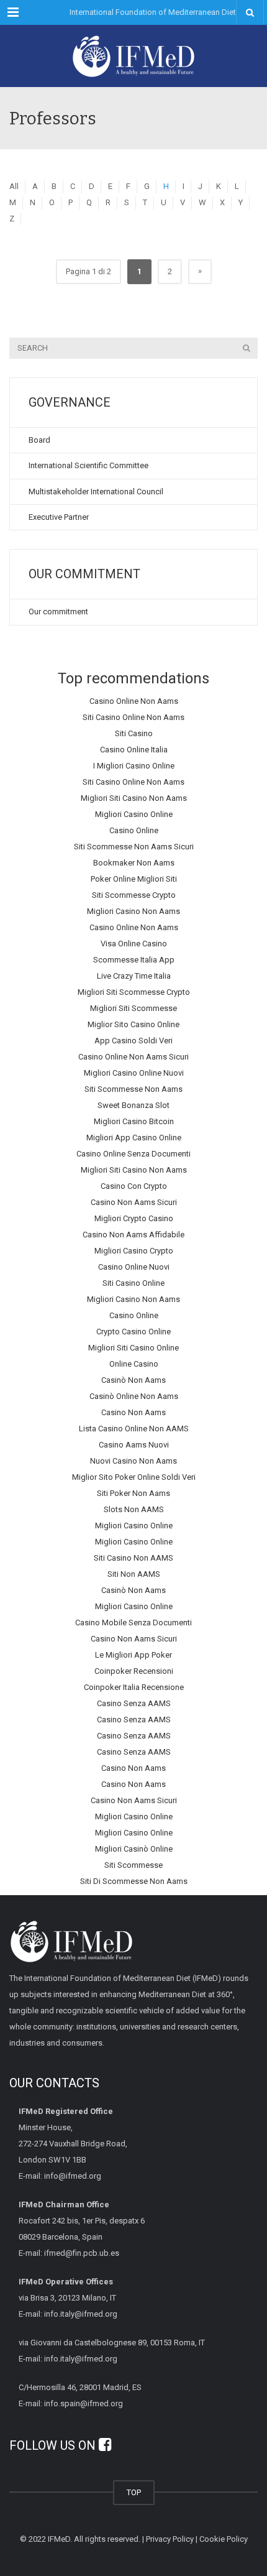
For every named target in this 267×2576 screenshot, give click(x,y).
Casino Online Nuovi (134, 1267)
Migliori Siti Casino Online (133, 1348)
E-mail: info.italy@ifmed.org (68, 2314)
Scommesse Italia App (134, 960)
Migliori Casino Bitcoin (134, 1121)
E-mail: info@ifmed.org (60, 2176)
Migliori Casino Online (134, 814)
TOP (134, 2492)
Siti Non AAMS (134, 1574)
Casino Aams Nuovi (134, 1445)
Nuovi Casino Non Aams (133, 1461)
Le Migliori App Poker (133, 1655)
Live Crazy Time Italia (134, 976)
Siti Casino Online (133, 1283)
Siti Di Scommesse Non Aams (134, 1881)
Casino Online (134, 830)
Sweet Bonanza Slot (133, 1105)
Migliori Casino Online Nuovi (134, 1073)
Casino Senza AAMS (134, 1703)
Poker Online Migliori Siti (134, 879)
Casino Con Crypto (134, 1186)
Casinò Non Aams (133, 1380)
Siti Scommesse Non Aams (133, 1089)
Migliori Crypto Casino (134, 1218)
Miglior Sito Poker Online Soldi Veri (134, 1477)
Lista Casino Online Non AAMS (134, 1429)
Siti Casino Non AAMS (133, 1558)
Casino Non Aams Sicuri (134, 1202)
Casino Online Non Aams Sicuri (133, 1057)
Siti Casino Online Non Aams (133, 717)
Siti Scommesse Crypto (134, 895)
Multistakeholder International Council (96, 492)
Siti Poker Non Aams (133, 1493)
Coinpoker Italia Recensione (134, 1687)
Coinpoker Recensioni (134, 1671)
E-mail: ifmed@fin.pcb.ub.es (69, 2253)
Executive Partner (59, 517)
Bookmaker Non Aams (134, 863)
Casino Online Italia (134, 750)
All (14, 186)
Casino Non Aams (133, 1412)
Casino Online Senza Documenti (133, 1154)
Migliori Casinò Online (134, 1849)
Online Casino (134, 1364)
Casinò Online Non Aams (134, 1396)
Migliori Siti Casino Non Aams (134, 798)
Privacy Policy (170, 2539)
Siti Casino (134, 733)
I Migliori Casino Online (134, 766)
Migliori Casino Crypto (134, 1251)
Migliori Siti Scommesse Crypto (134, 992)
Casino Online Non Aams (134, 701)
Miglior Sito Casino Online (133, 1024)
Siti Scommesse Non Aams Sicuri (134, 847)
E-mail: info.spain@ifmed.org (71, 2403)
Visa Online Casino (134, 944)
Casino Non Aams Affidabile (133, 1235)
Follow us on (54, 2445)
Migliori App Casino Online (134, 1138)
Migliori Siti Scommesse (133, 1008)
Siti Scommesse (133, 1865)
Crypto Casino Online (133, 1332)
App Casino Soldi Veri (133, 1041)
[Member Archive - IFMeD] (133, 56)
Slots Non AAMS (134, 1509)
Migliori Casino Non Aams (133, 911)
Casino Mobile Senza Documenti (133, 1623)
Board (39, 440)
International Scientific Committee (88, 465)
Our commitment (58, 612)
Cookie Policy (224, 2539)
